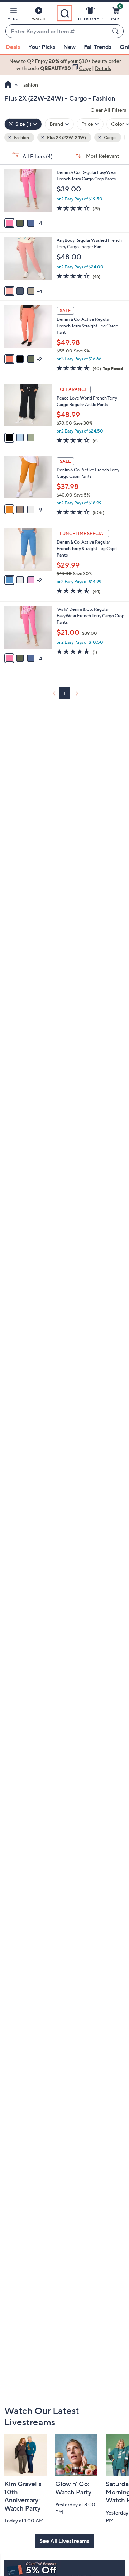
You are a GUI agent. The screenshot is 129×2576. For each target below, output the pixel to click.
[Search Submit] (116, 31)
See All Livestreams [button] (64, 2541)
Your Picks (42, 47)
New (70, 47)
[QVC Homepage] (8, 85)
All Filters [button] (37, 156)
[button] (13, 15)
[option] (64, 65)
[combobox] (57, 32)
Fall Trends (98, 47)
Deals (13, 47)
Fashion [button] (21, 137)
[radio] (9, 223)
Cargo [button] (109, 137)
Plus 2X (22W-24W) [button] (66, 137)
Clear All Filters (108, 110)
